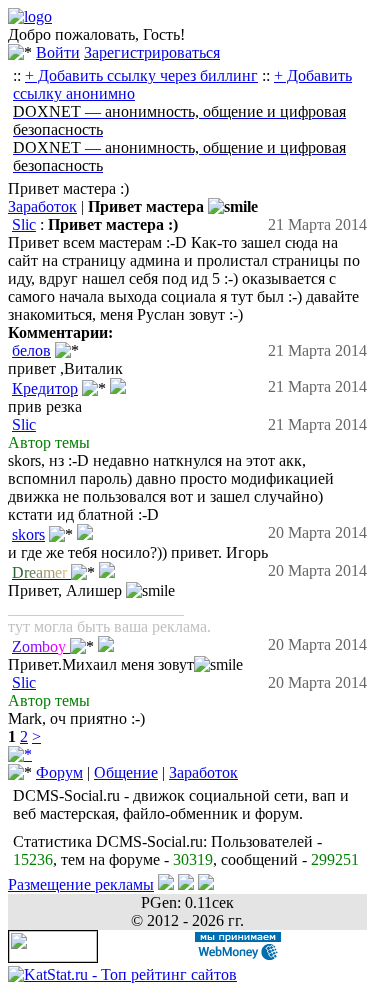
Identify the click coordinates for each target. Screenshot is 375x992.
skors (28, 534)
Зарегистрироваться (152, 52)
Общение (126, 772)
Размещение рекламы (81, 884)
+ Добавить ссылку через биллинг (141, 75)
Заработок (42, 206)
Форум (59, 772)
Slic (24, 224)
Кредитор (45, 388)
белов (31, 350)
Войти (58, 52)
